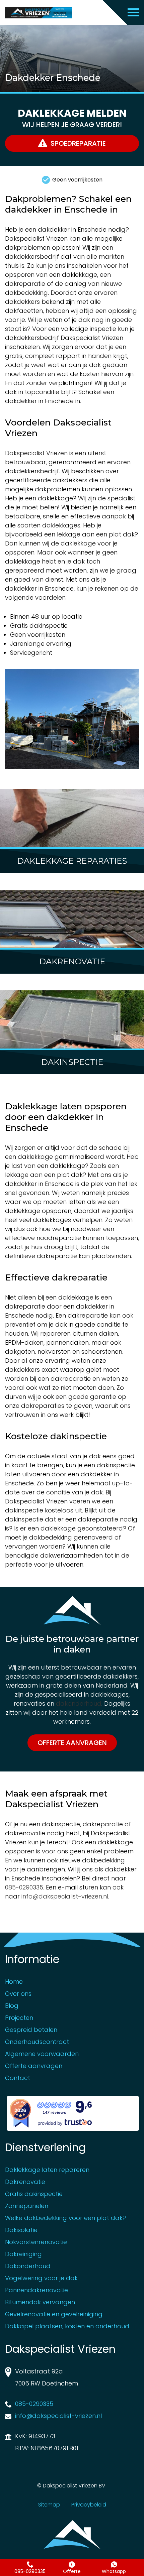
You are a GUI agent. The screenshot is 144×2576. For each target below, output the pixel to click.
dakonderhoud (79, 1703)
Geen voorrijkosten (77, 180)
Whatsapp (114, 2571)
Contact (18, 2078)
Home (14, 1982)
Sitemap (49, 2505)
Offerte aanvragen (34, 2066)
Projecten (19, 2018)
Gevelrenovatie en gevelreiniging (54, 2314)
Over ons (18, 1994)
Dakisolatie (21, 2230)
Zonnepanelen (27, 2206)
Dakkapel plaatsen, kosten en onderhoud (67, 2326)
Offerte (72, 2571)
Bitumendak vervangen (40, 2302)
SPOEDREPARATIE (78, 143)
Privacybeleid (89, 2505)
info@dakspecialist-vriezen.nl (65, 1896)
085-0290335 (30, 2571)
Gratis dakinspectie (34, 2194)
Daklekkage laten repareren (47, 2170)
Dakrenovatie (25, 2182)
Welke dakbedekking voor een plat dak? (65, 2218)
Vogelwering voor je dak (41, 2278)
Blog (12, 2006)
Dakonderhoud (28, 2266)
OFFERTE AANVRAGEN (72, 1743)
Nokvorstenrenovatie (36, 2242)
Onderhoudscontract (37, 2042)
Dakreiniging (23, 2254)
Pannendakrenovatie (37, 2290)
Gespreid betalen (31, 2030)
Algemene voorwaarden (42, 2054)
